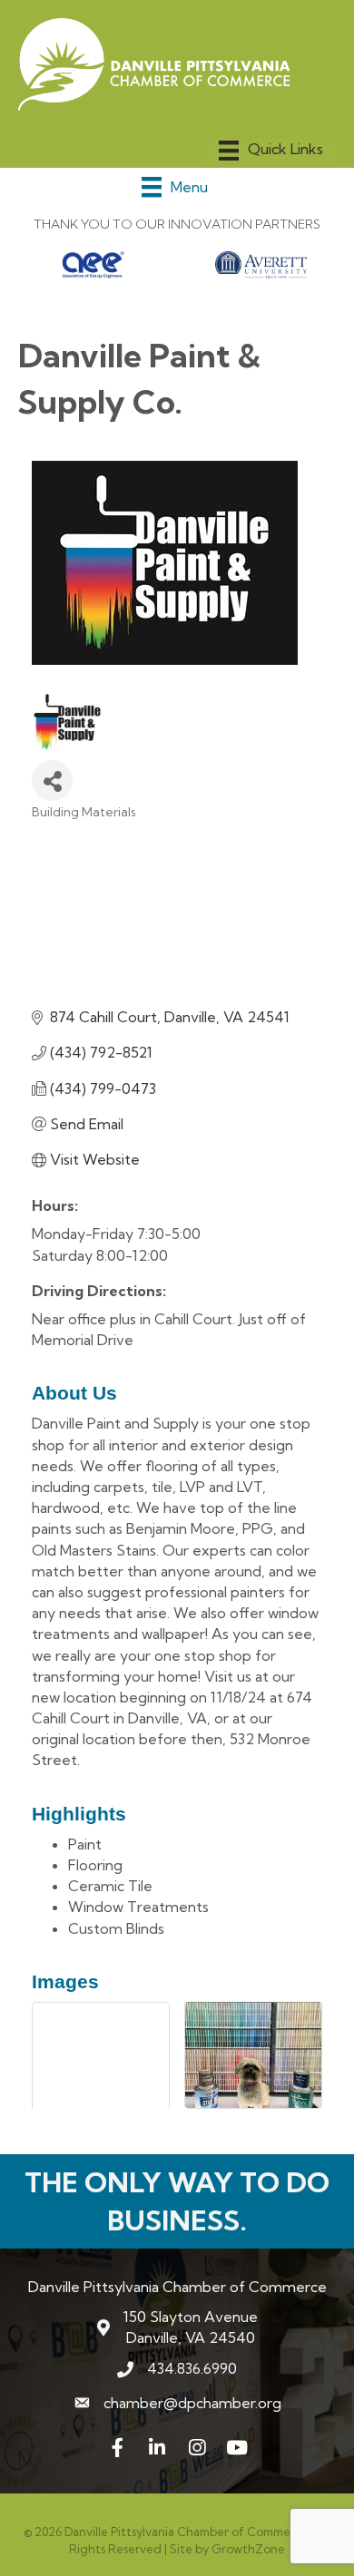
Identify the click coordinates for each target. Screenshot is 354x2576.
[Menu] (271, 151)
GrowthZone (248, 2549)
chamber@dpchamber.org (192, 2403)
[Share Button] (52, 781)
